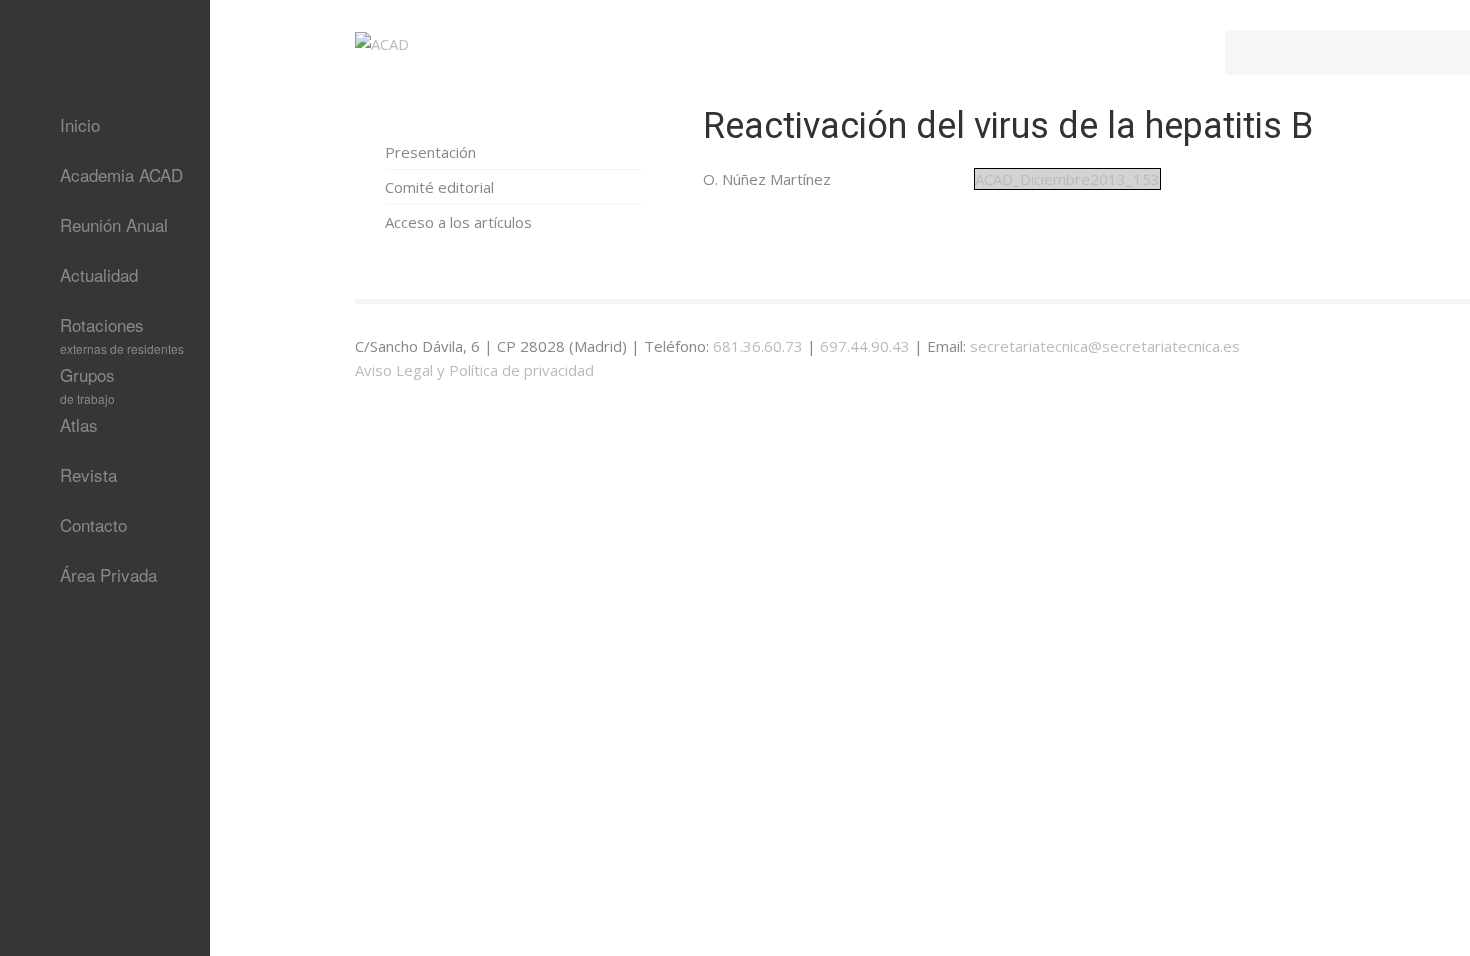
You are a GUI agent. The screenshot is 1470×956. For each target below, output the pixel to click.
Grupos (87, 381)
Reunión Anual (114, 224)
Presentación (430, 152)
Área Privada (108, 574)
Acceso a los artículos (458, 222)
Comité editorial (439, 187)
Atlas (79, 424)
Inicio (80, 124)
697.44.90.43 (865, 346)
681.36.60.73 (758, 346)
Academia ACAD (121, 174)
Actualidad (99, 274)
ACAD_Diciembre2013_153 (1067, 179)
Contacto (93, 524)
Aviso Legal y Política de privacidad (474, 370)
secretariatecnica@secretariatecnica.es (1105, 346)
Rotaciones (122, 331)
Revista (88, 474)
